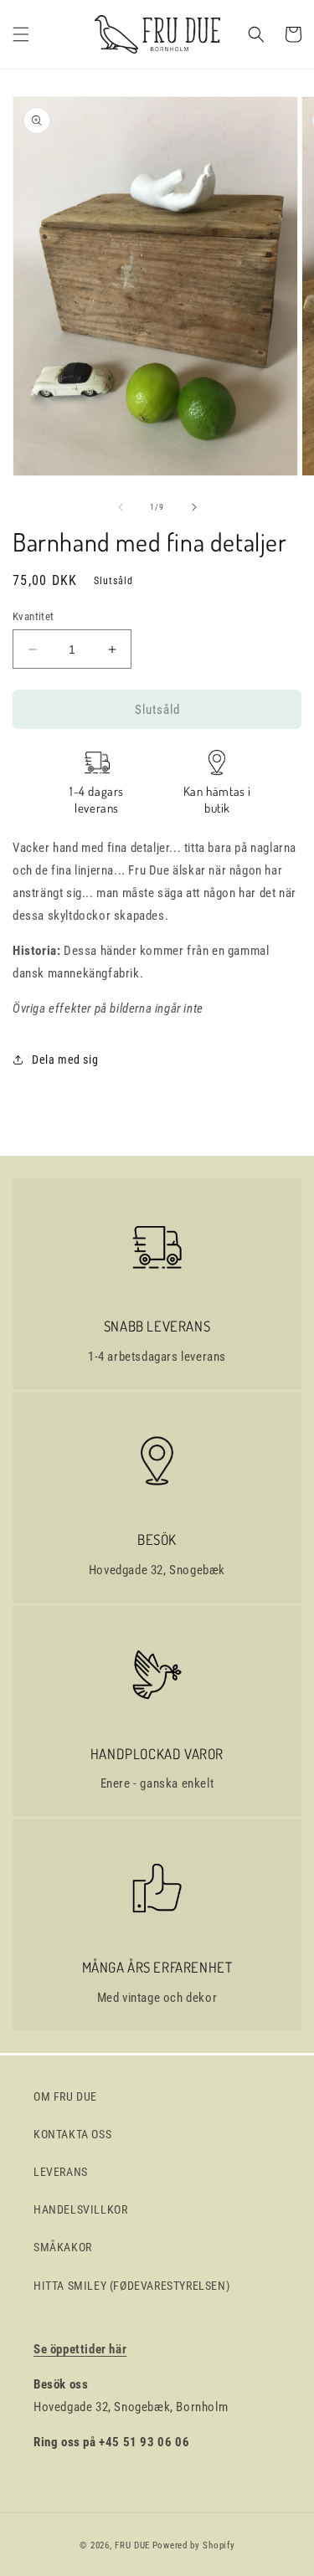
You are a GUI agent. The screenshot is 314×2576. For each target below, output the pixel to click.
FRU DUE (132, 2545)
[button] (21, 34)
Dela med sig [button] (65, 1060)
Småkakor (63, 2247)
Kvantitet (33, 616)
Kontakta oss (72, 2134)
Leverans (61, 2172)
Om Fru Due (65, 2096)
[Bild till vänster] (121, 507)
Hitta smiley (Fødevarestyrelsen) (131, 2286)
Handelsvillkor (80, 2209)
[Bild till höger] (194, 507)
